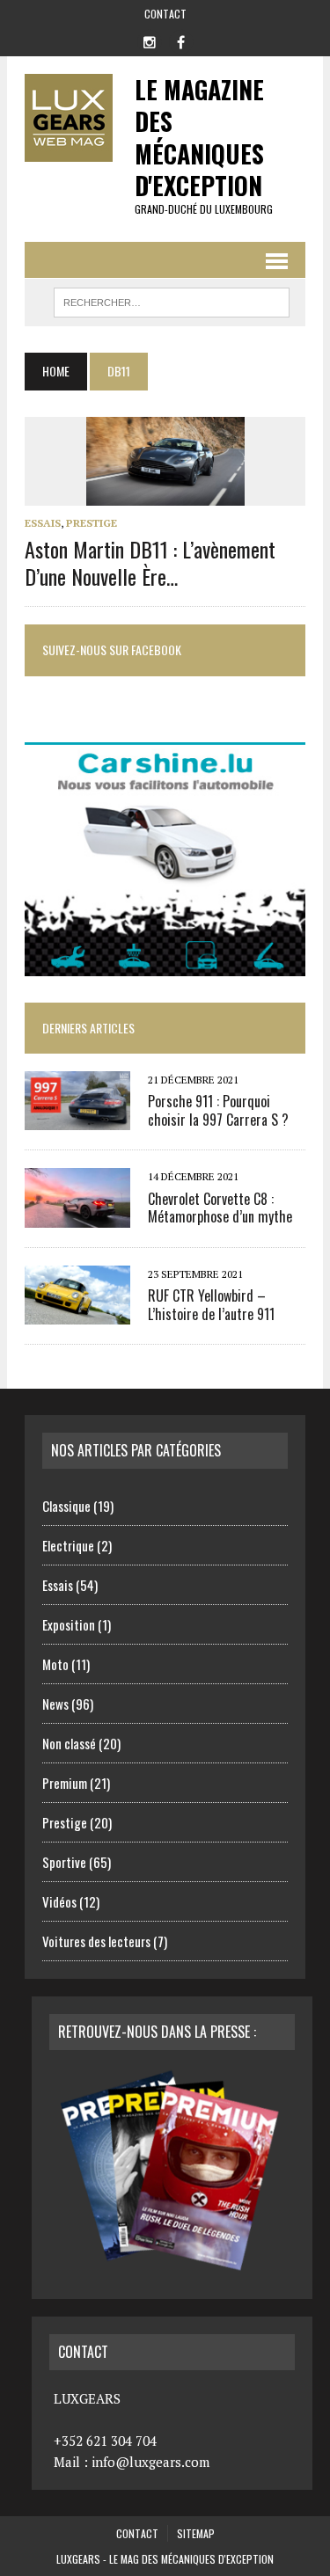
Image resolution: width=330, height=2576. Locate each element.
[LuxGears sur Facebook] (181, 40)
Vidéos (59, 1901)
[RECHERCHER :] (172, 300)
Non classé (69, 1743)
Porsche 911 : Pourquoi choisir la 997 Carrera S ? (218, 1110)
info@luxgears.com (150, 2462)
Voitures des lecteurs (96, 1941)
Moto (55, 1664)
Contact (165, 14)
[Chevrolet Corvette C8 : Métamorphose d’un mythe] (77, 1215)
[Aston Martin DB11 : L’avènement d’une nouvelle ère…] (165, 493)
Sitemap (196, 2533)
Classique (66, 1506)
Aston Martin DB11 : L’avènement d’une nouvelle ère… (150, 562)
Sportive (64, 1862)
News (55, 1704)
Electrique (68, 1545)
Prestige (92, 523)
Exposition (69, 1624)
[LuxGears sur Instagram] (150, 40)
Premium (65, 1783)
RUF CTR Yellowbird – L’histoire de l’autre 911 (211, 1305)
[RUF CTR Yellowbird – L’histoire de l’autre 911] (77, 1312)
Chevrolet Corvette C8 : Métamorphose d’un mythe (220, 1208)
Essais (43, 523)
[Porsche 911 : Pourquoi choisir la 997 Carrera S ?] (77, 1119)
